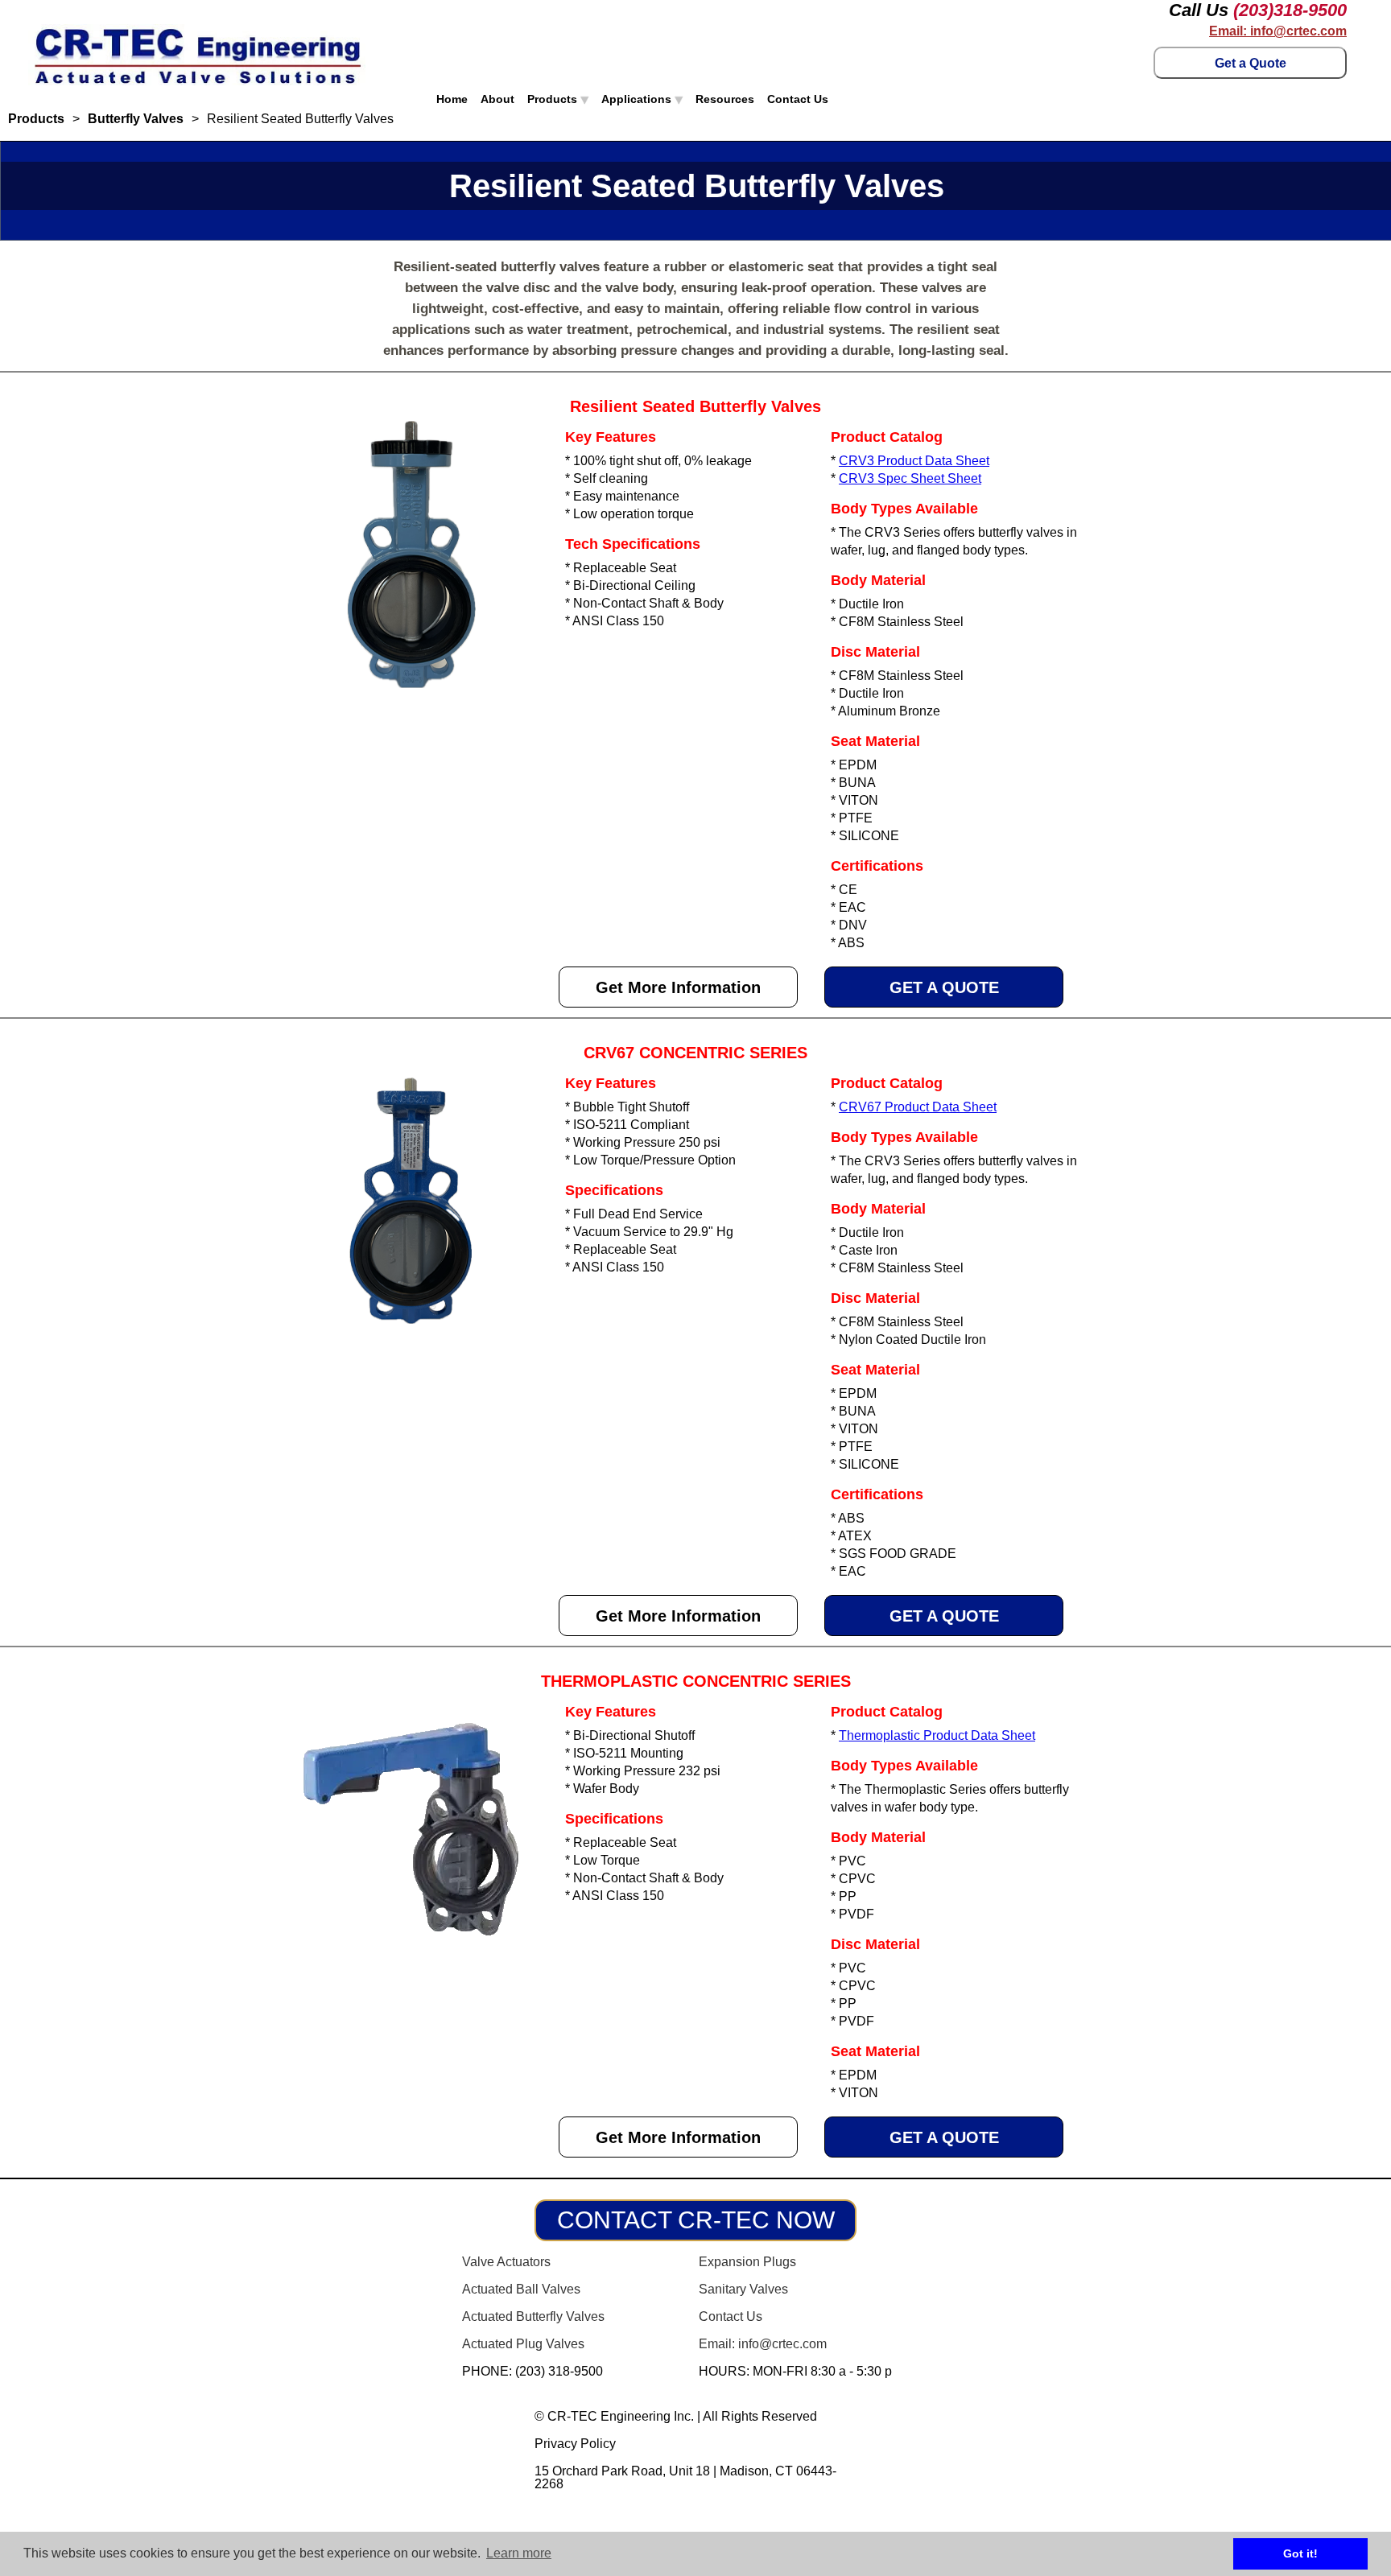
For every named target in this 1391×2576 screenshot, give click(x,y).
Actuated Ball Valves (521, 2289)
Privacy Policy (575, 2444)
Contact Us (798, 99)
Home (452, 99)
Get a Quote (1251, 63)
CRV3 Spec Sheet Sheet (910, 478)
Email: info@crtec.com (1278, 31)
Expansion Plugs (747, 2262)
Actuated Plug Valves (523, 2344)
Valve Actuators (506, 2262)
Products (554, 99)
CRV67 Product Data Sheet (918, 1107)
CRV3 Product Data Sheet (914, 461)
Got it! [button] (1300, 2553)
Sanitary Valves (743, 2289)
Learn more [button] (519, 2553)
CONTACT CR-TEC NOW (696, 2220)
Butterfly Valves (136, 119)
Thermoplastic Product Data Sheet (937, 1735)
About (497, 99)
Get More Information (678, 987)
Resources (725, 99)
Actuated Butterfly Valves (533, 2316)
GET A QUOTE (944, 987)
